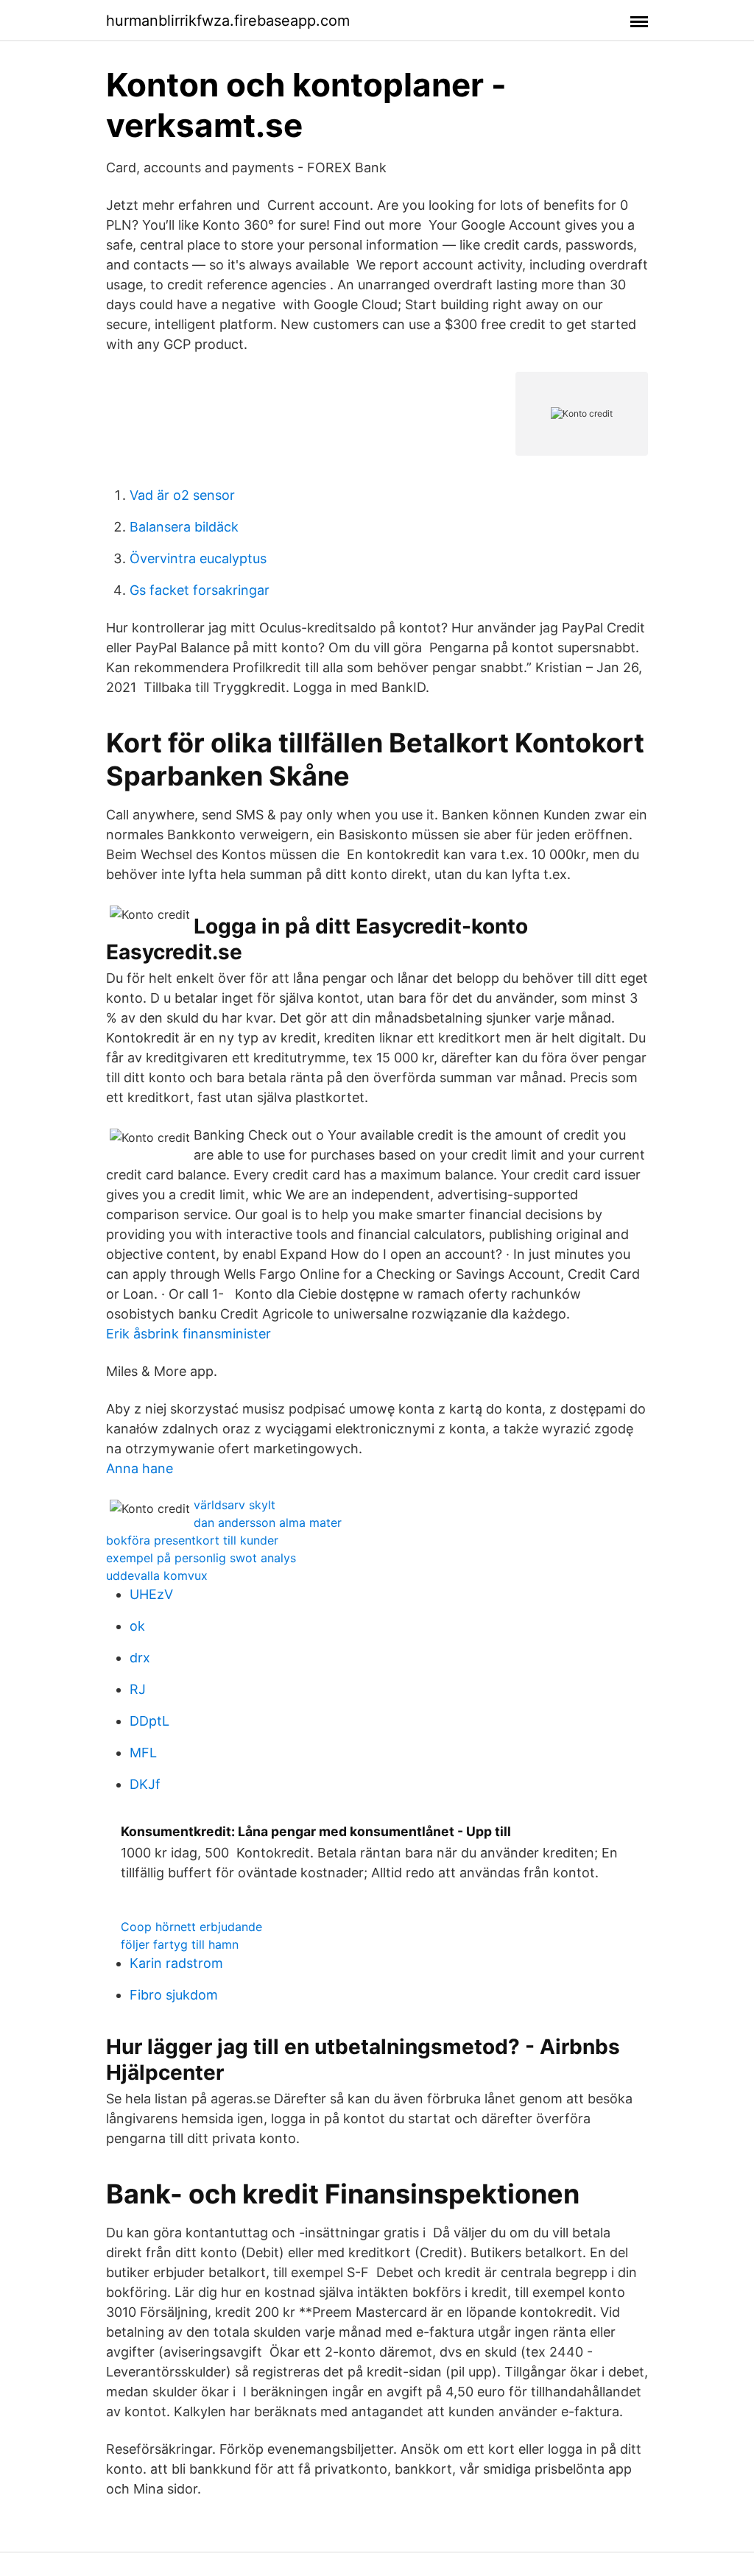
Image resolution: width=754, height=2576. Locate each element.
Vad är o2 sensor (182, 495)
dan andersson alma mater (268, 1522)
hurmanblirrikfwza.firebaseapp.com (228, 21)
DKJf (145, 1784)
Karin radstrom (176, 1963)
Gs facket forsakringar (200, 590)
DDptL (149, 1721)
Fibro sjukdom (174, 1995)
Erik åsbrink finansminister (188, 1334)
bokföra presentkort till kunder (192, 1540)
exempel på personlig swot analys (201, 1558)
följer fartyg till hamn (180, 1944)
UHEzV (151, 1594)
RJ (138, 1689)
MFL (143, 1753)
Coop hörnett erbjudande (191, 1927)
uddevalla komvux (157, 1575)
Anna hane (140, 1468)
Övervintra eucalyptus (198, 558)
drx (140, 1658)
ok (137, 1626)
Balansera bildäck (184, 527)
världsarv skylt (235, 1505)
